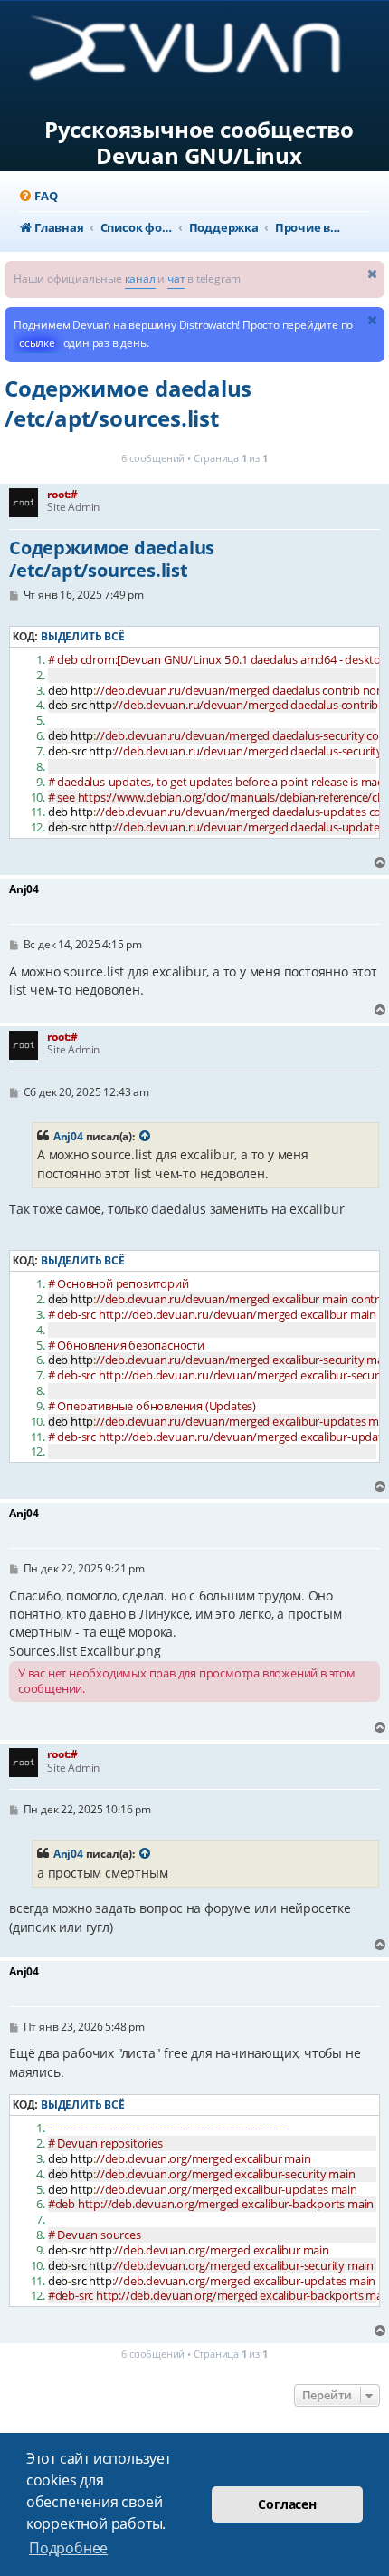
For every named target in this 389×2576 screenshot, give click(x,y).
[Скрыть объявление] (373, 273)
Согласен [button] (287, 2504)
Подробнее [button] (68, 2548)
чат (176, 279)
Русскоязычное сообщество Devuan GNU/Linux (199, 143)
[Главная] (199, 55)
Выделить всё (83, 636)
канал (140, 279)
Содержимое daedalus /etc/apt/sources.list (128, 403)
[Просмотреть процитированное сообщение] (146, 1137)
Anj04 (68, 1136)
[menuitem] (38, 196)
